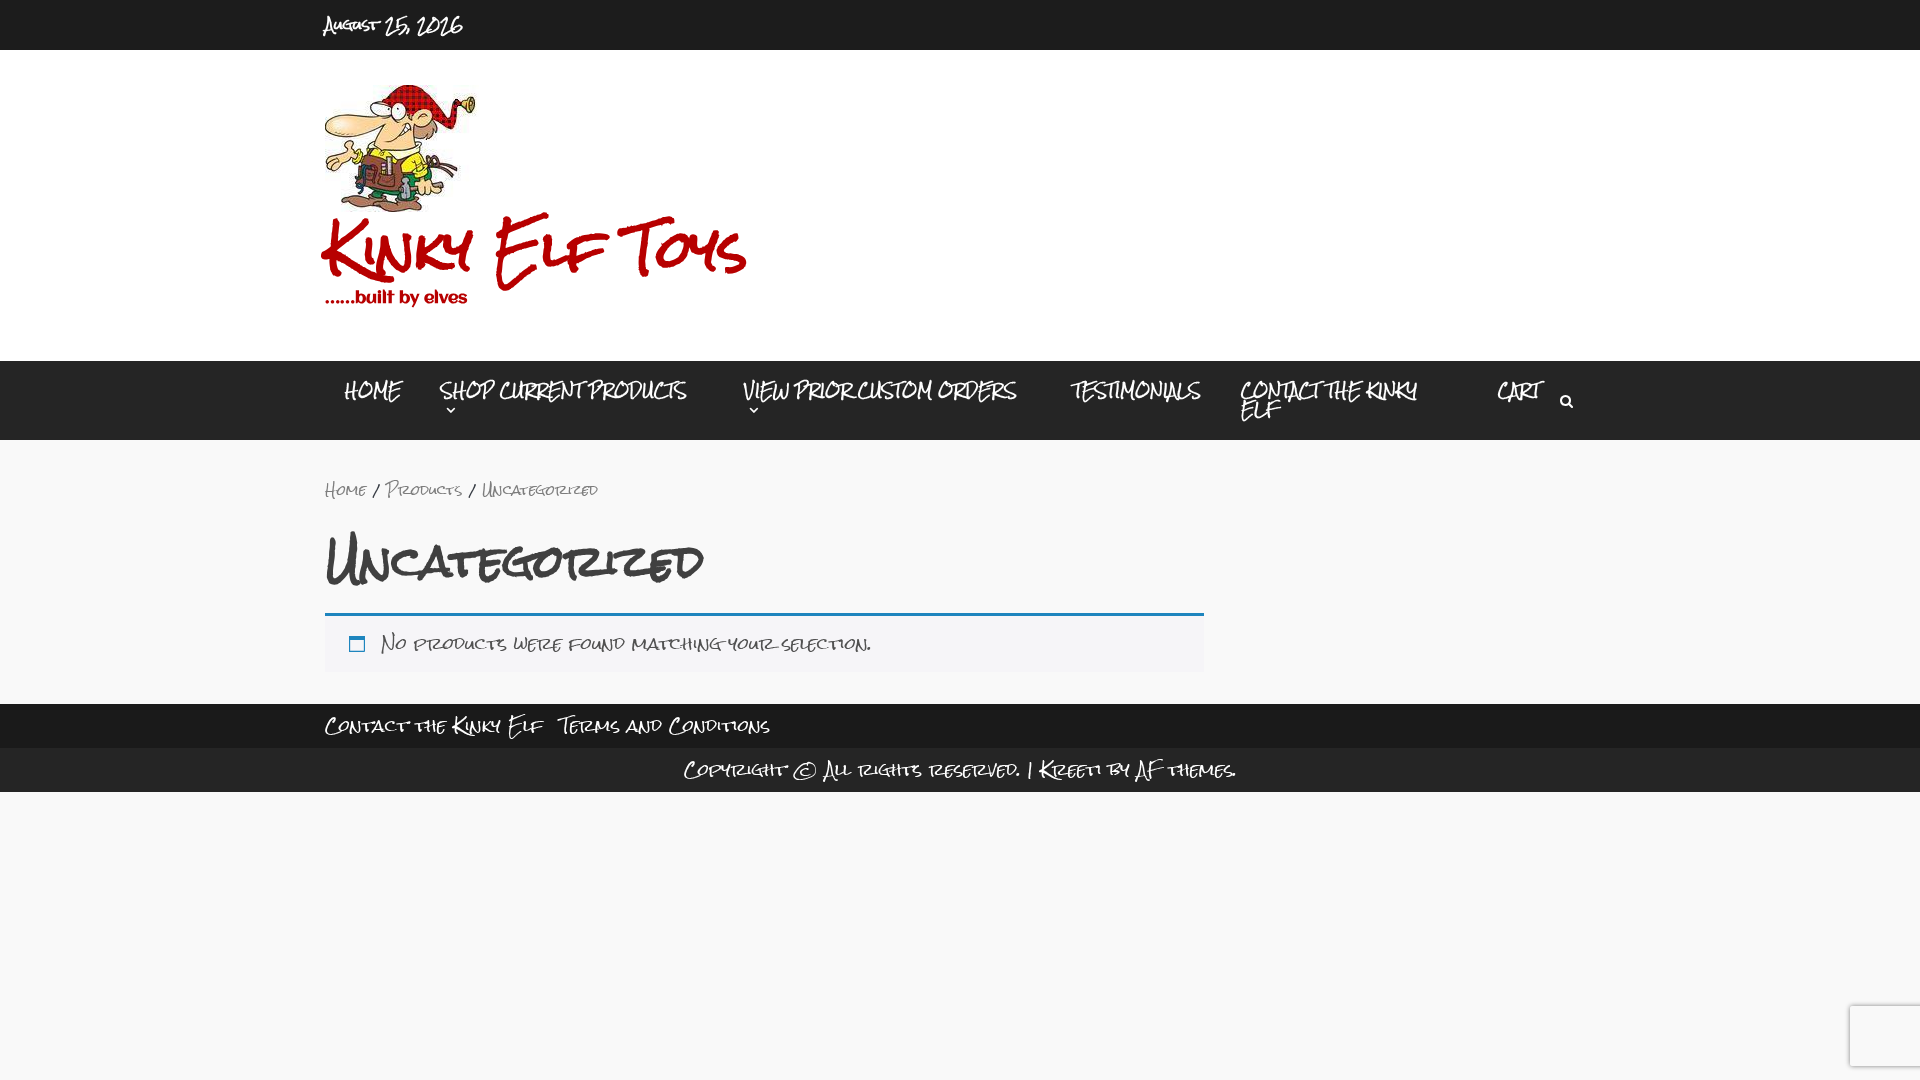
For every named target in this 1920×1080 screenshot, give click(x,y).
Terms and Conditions (665, 725)
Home (373, 390)
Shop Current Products (564, 394)
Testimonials (1137, 390)
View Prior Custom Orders (880, 394)
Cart (1519, 390)
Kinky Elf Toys (536, 249)
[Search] (1566, 401)
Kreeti (1071, 769)
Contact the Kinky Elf (1329, 400)
